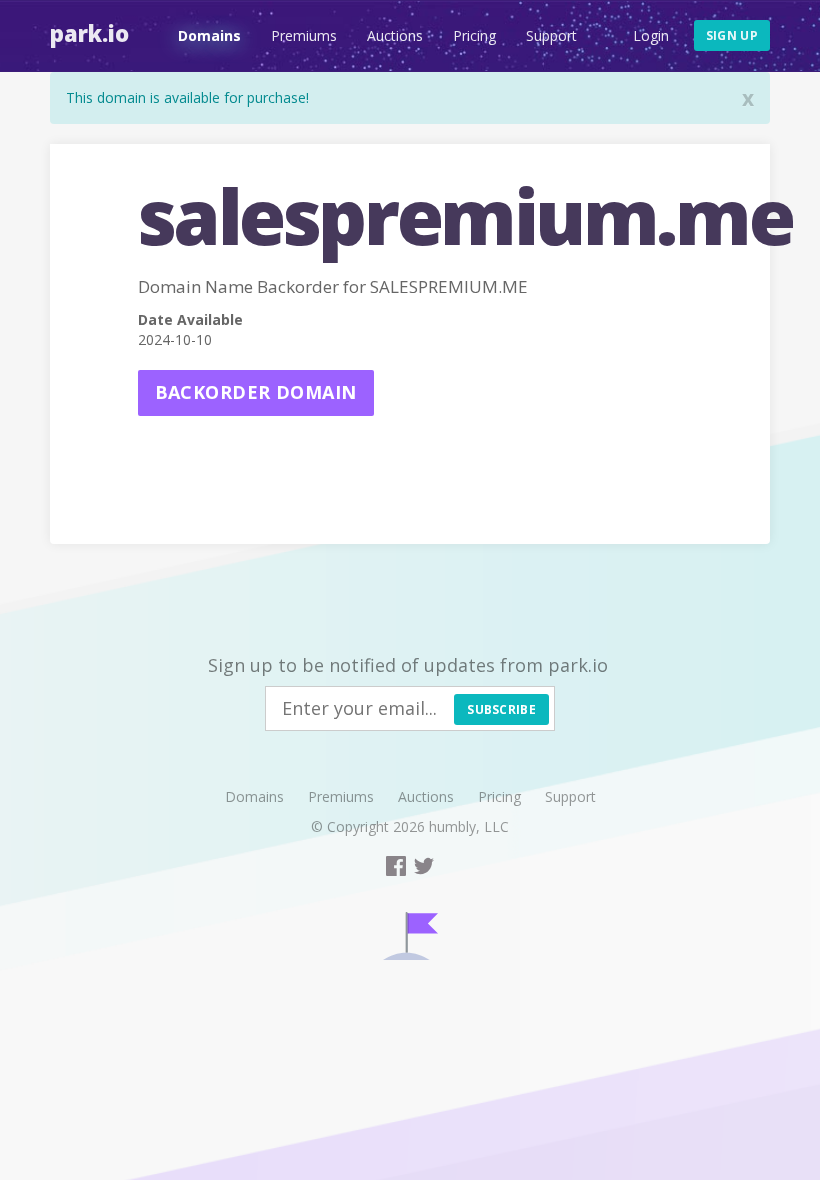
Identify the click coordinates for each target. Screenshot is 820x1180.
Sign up (732, 35)
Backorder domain (256, 392)
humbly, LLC (469, 826)
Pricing (474, 35)
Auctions (395, 35)
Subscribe (501, 709)
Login (651, 35)
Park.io (89, 33)
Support (551, 35)
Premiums (304, 35)
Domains (209, 35)
